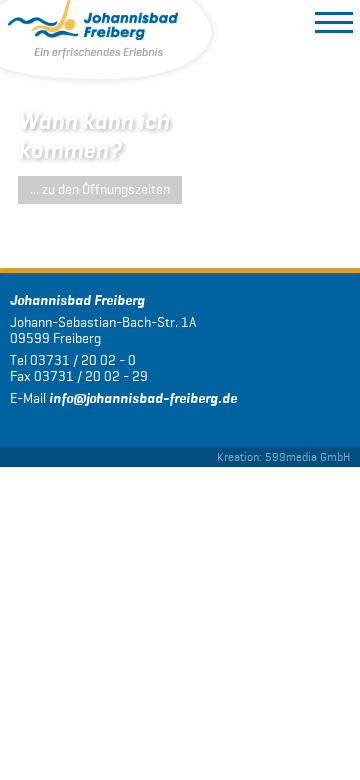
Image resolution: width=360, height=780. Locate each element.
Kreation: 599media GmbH (283, 456)
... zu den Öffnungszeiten (100, 189)
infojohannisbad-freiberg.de (143, 399)
